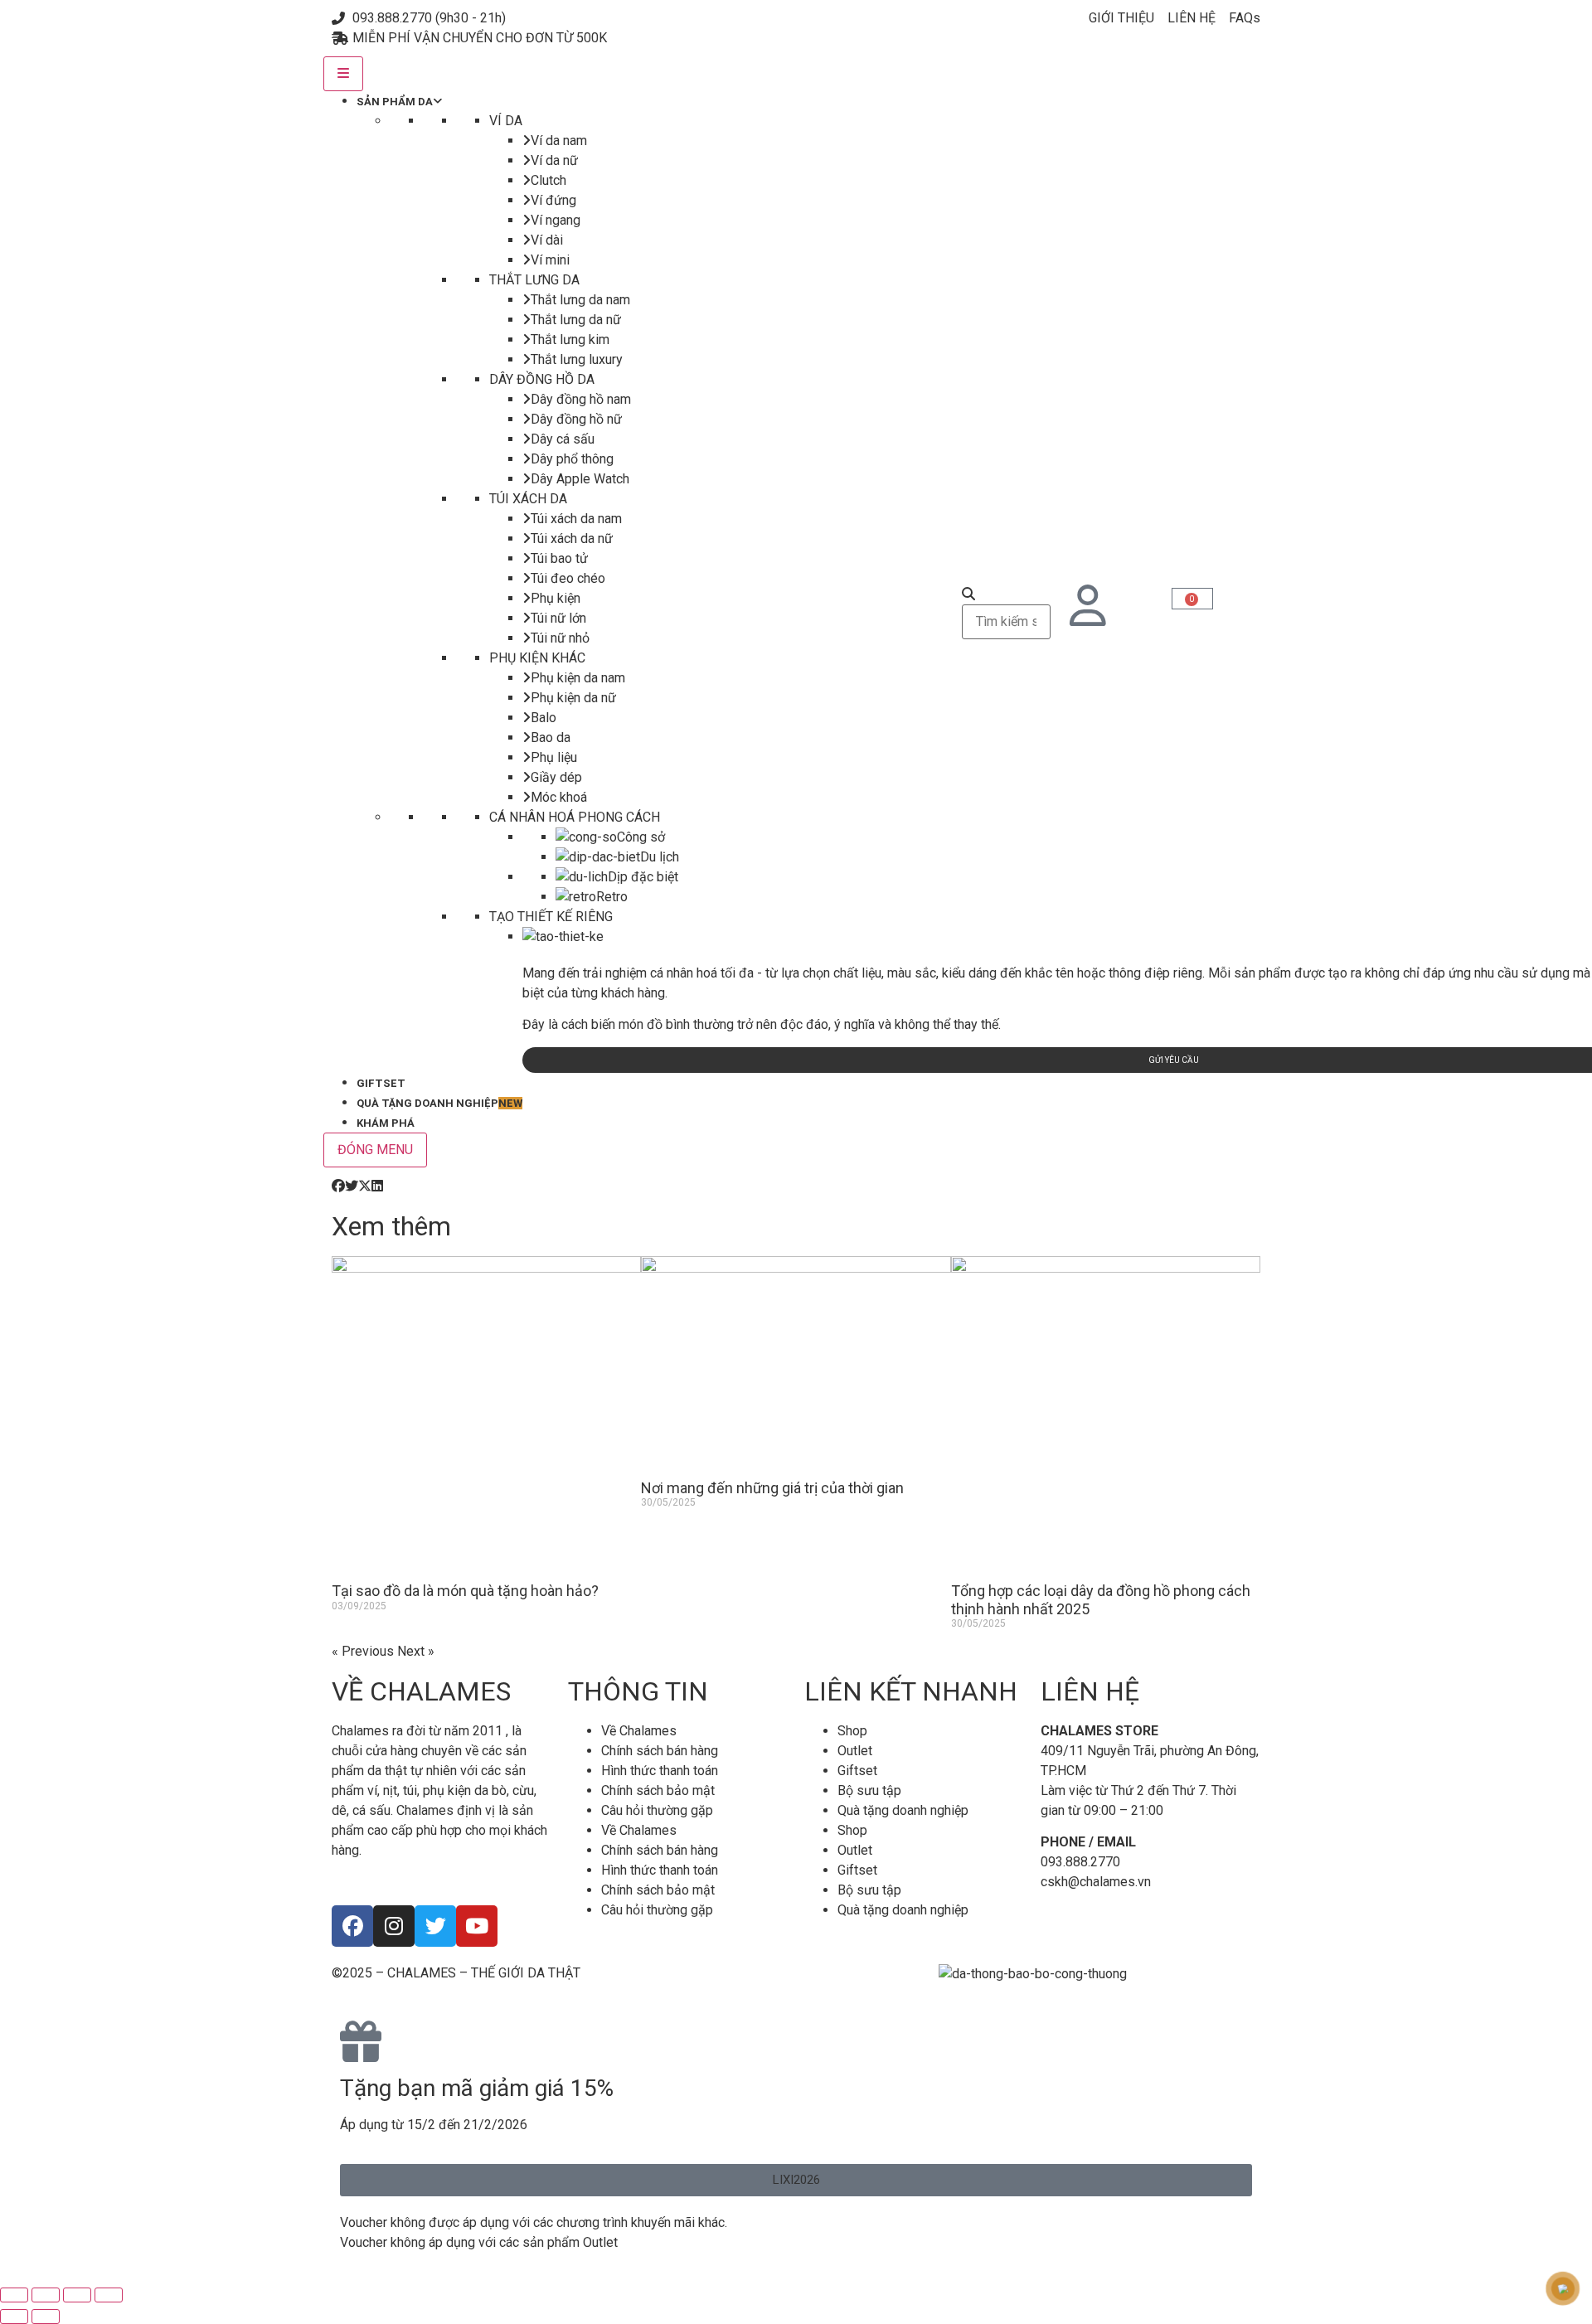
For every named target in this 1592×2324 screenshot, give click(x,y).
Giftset (857, 1771)
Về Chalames (639, 1731)
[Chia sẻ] (77, 2295)
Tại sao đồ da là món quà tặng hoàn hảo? (465, 1591)
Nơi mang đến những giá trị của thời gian (772, 1488)
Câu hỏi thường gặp (657, 1810)
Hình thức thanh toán (660, 1771)
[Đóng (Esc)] (109, 2295)
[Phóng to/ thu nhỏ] (14, 2295)
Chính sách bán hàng (660, 1751)
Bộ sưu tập (869, 1790)
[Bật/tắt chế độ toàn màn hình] (46, 2295)
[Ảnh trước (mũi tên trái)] (14, 2317)
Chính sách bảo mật (658, 1790)
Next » (416, 1651)
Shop (852, 1731)
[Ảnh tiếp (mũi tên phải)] (46, 2317)
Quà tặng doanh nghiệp (903, 1810)
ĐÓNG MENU (375, 1150)
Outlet (855, 1751)
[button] (338, 1186)
